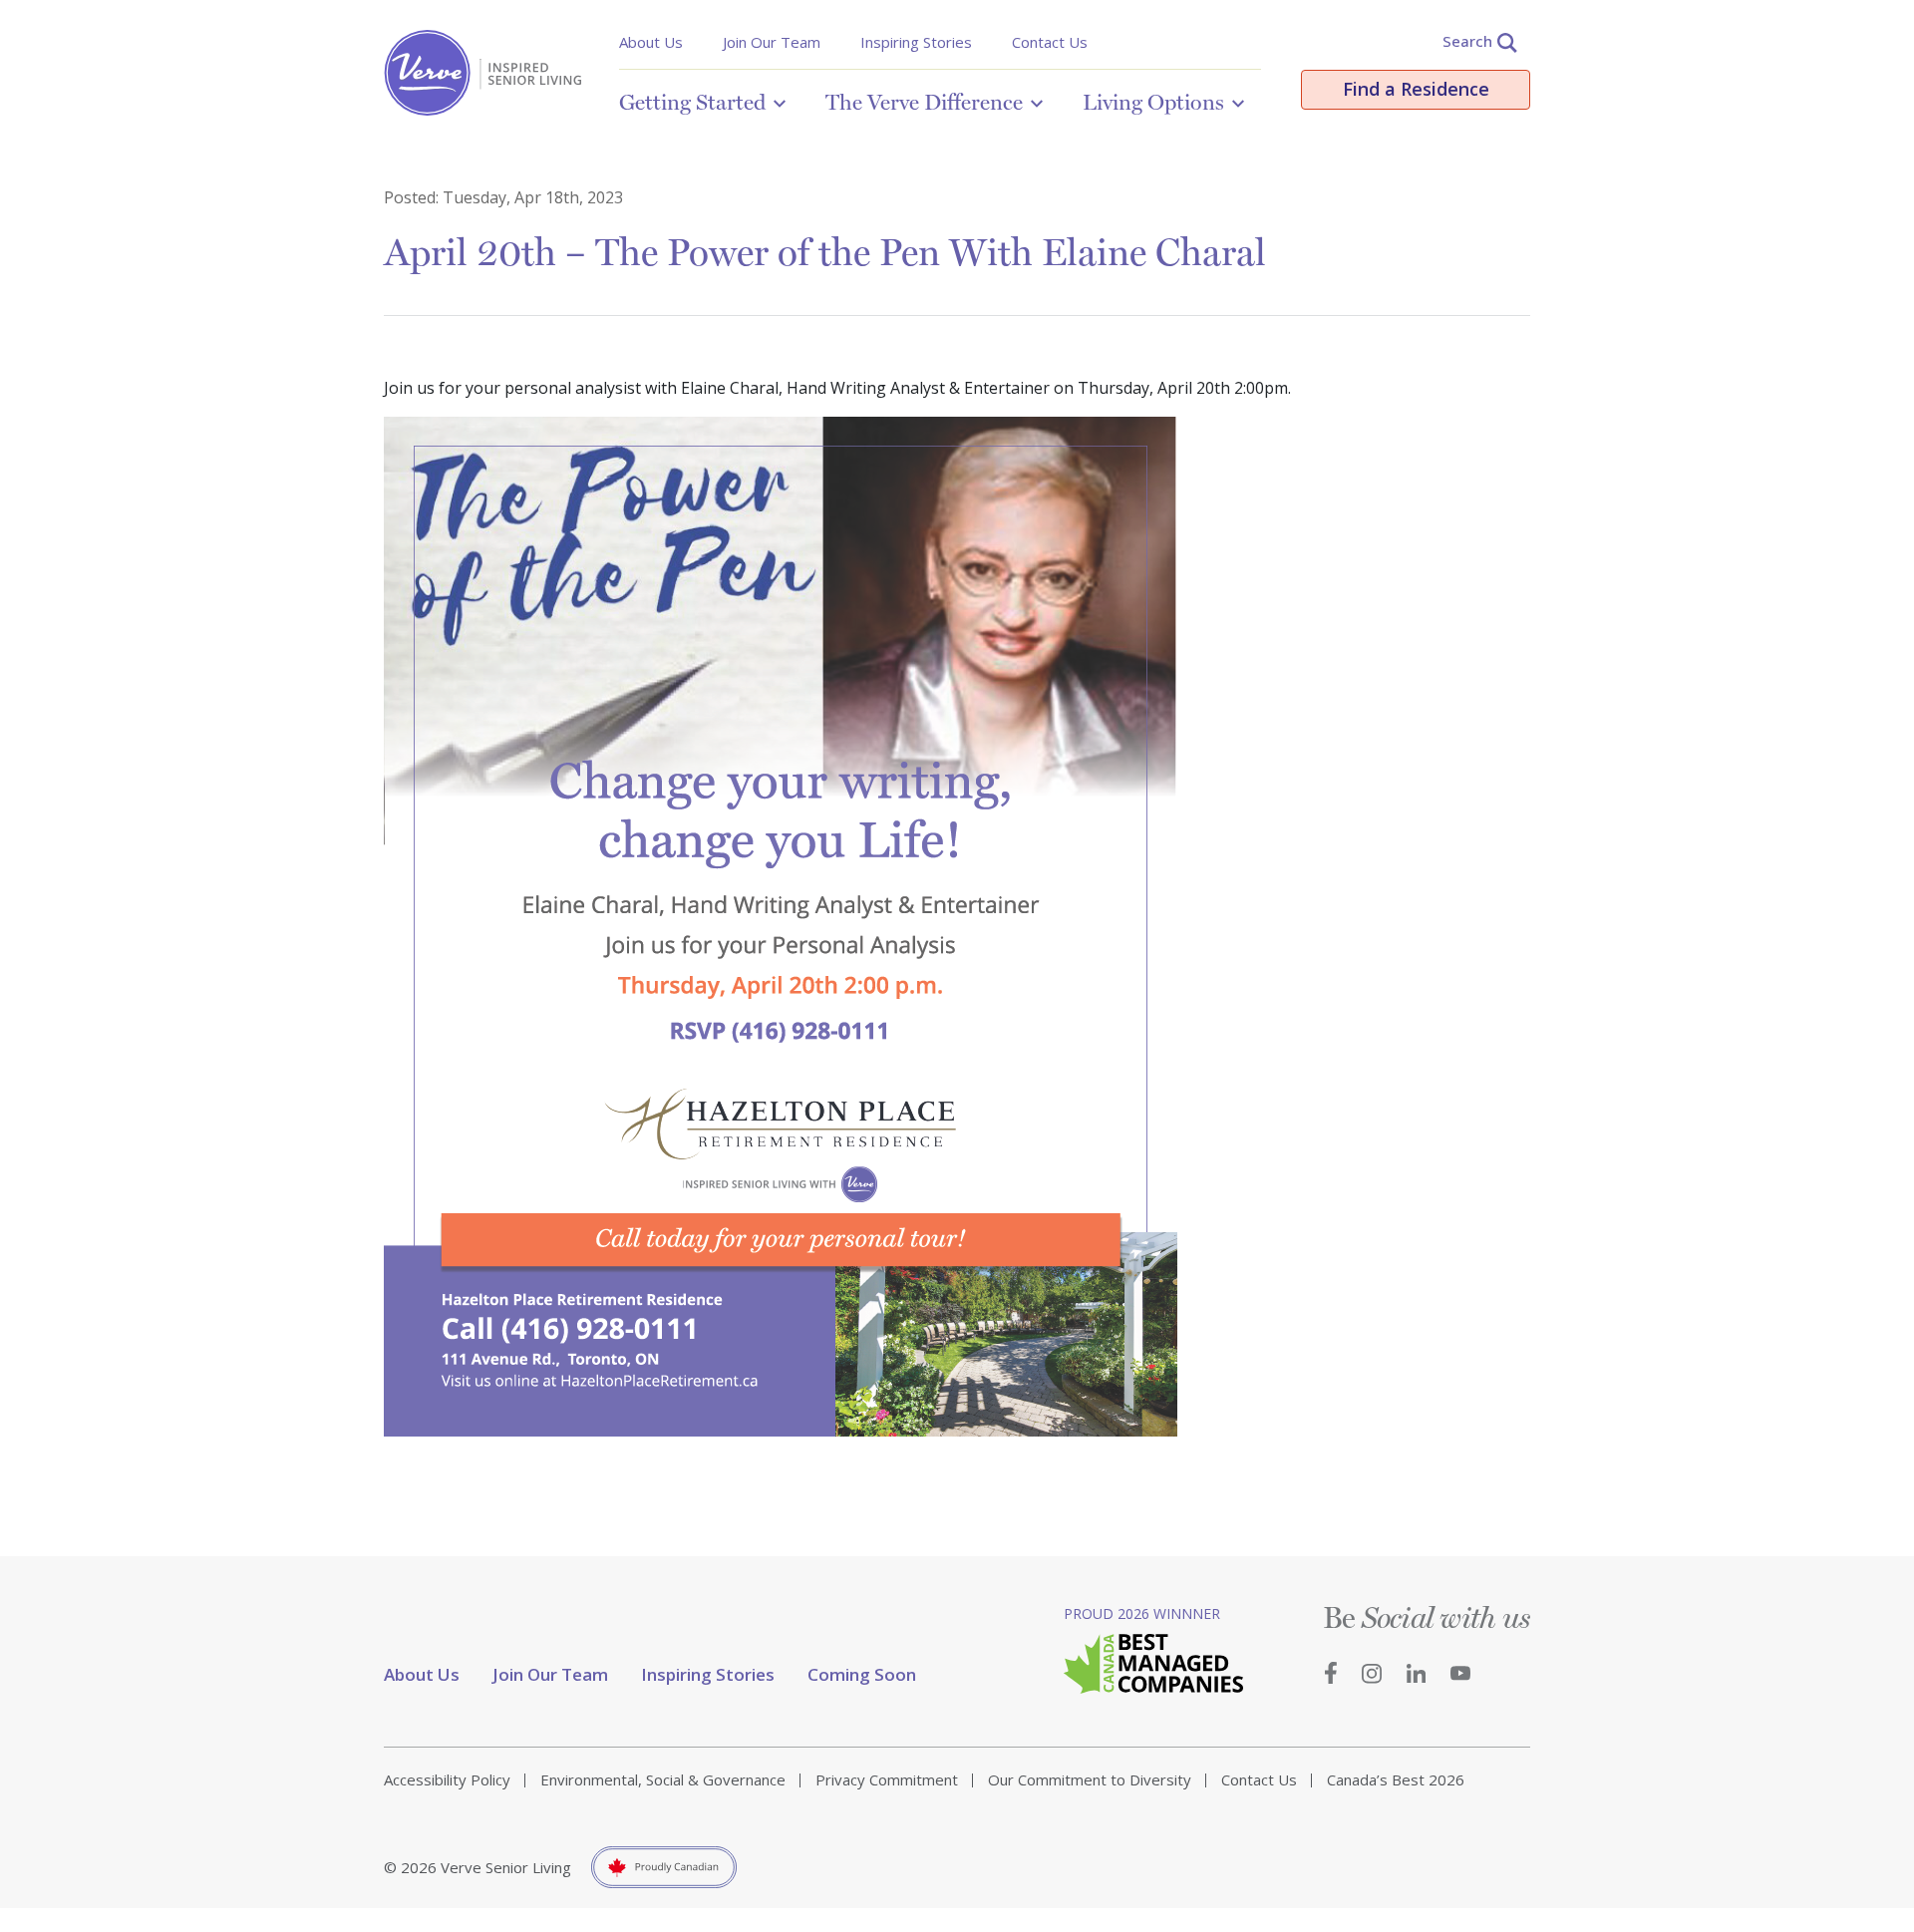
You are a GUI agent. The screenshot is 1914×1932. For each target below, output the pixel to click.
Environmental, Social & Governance (663, 1779)
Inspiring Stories (916, 42)
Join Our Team (772, 42)
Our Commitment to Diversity (1090, 1779)
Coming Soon (862, 1674)
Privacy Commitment (887, 1779)
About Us (651, 42)
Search (1467, 41)
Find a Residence (1416, 89)
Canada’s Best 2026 (1396, 1779)
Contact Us (1050, 42)
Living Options (1153, 102)
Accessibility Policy (447, 1779)
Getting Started (692, 102)
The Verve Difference (924, 102)
